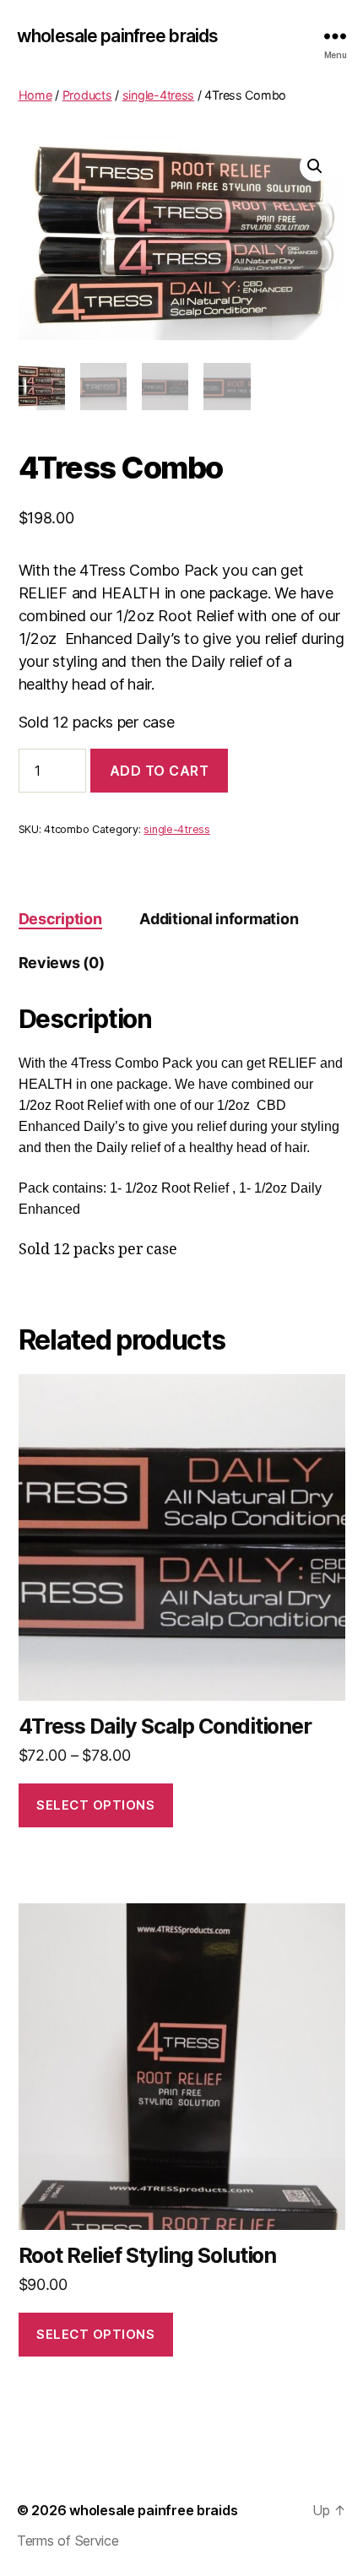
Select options (95, 1805)
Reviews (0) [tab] (62, 963)
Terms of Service (68, 2541)
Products (87, 95)
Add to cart (160, 771)
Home (35, 95)
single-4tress (159, 95)
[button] (315, 166)
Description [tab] (60, 919)
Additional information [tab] (219, 919)
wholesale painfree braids (117, 36)
